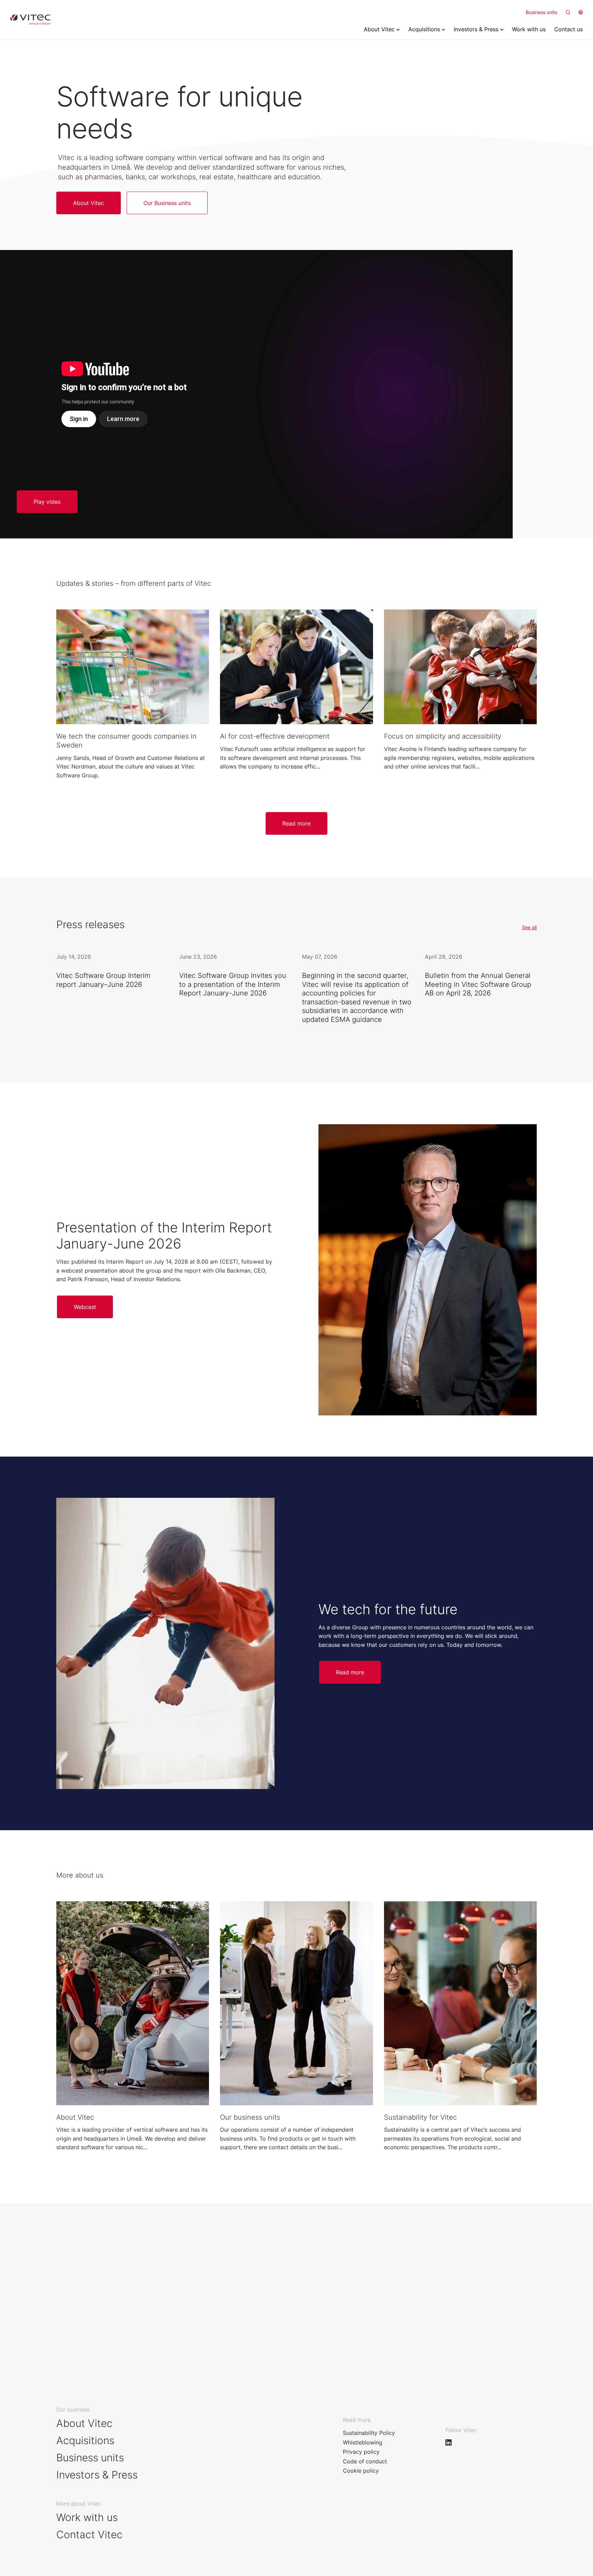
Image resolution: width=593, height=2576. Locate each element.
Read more (296, 823)
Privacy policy (361, 2452)
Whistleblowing (363, 2442)
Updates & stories (99, 2319)
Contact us (83, 2291)
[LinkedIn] (452, 2442)
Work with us (327, 2291)
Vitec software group (30, 20)
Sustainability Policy (369, 2433)
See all (529, 927)
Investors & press (337, 2319)
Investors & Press (97, 2475)
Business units (542, 12)
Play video (47, 502)
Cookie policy (361, 2471)
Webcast (85, 1307)
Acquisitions (85, 2440)
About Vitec (84, 2423)
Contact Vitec (89, 2534)
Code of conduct (365, 2461)
